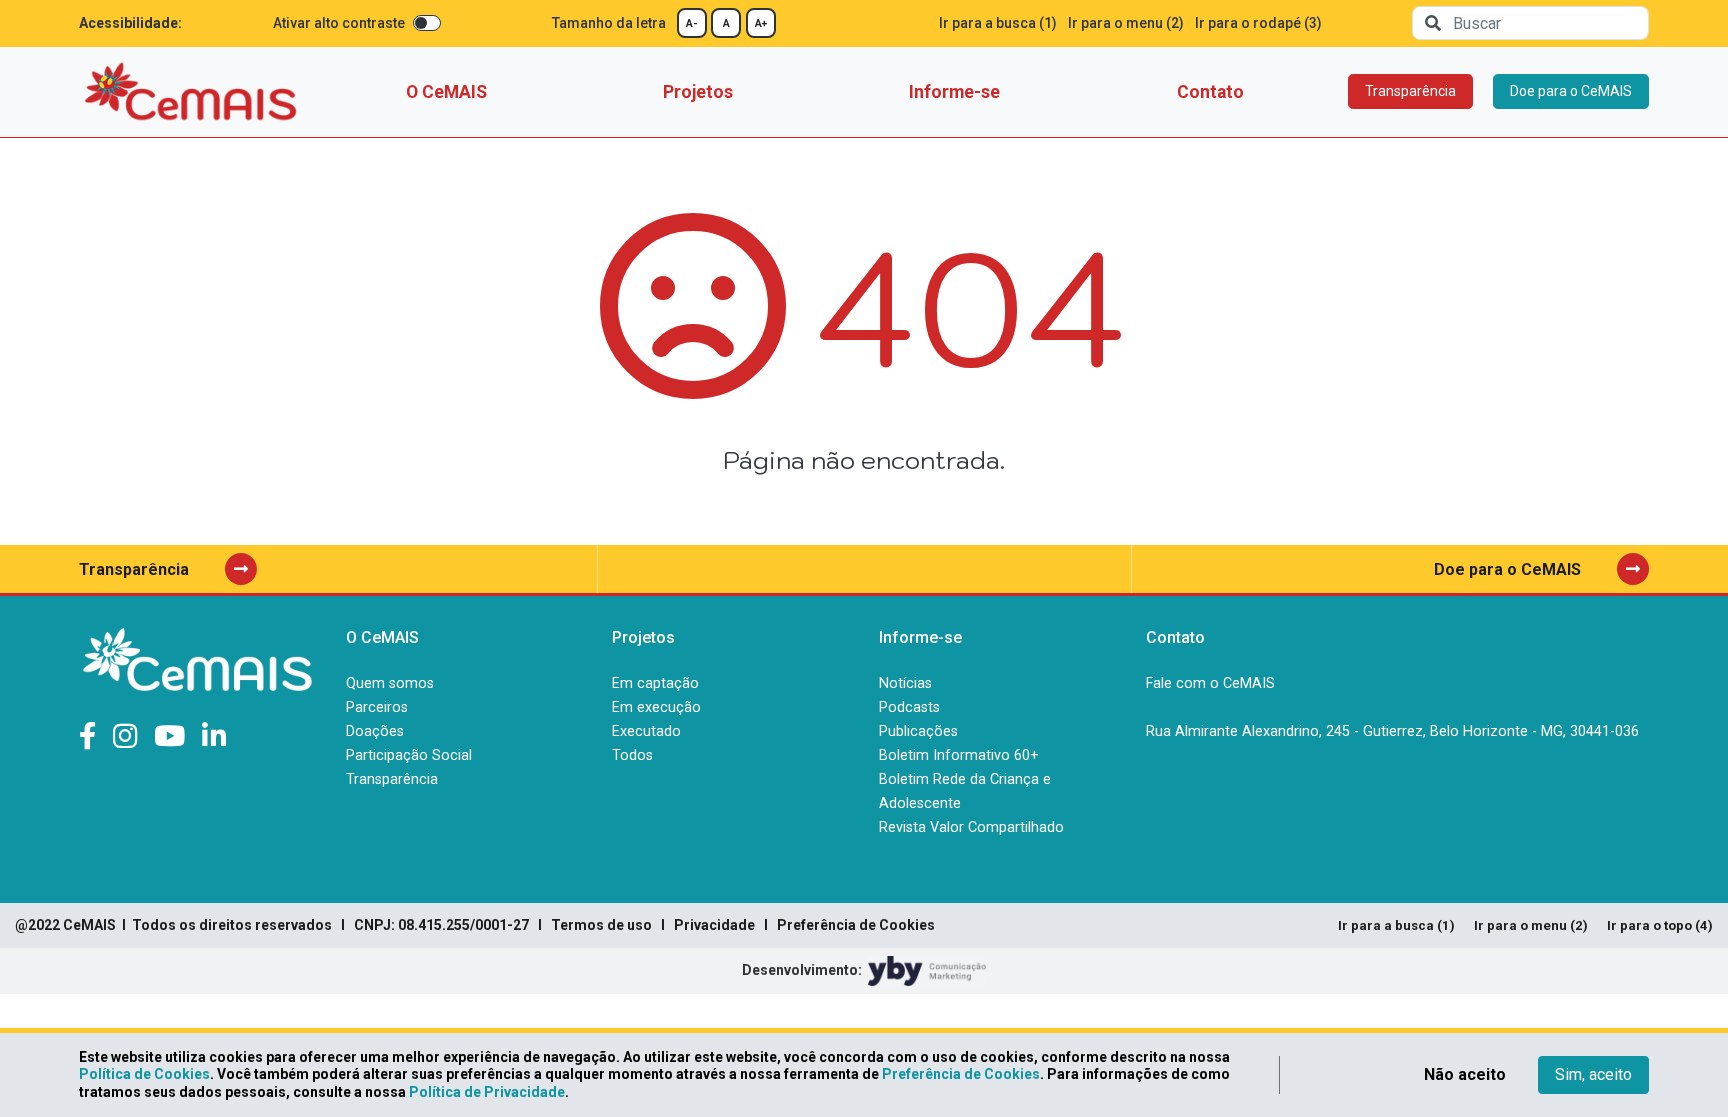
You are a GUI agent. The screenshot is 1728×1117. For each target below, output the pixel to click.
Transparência (1410, 91)
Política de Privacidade (487, 1092)
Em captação (655, 683)
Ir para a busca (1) (998, 23)
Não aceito (1465, 1074)
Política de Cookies (144, 1074)
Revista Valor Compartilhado (971, 827)
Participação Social (409, 755)
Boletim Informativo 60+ (959, 755)
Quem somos (390, 683)
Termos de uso (601, 925)
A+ (761, 23)
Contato (1210, 92)
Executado (646, 731)
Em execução (656, 707)
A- (692, 23)
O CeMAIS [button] (446, 92)
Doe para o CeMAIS (1571, 91)
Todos (632, 755)
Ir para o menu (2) (1126, 23)
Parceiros (377, 707)
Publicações (918, 731)
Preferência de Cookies (856, 925)
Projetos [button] (698, 92)
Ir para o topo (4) (1660, 925)
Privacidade (714, 925)
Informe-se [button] (954, 92)
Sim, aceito (1593, 1074)
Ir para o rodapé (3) (1258, 23)
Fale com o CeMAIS (1210, 683)
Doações (375, 731)
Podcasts (909, 707)
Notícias (905, 683)
